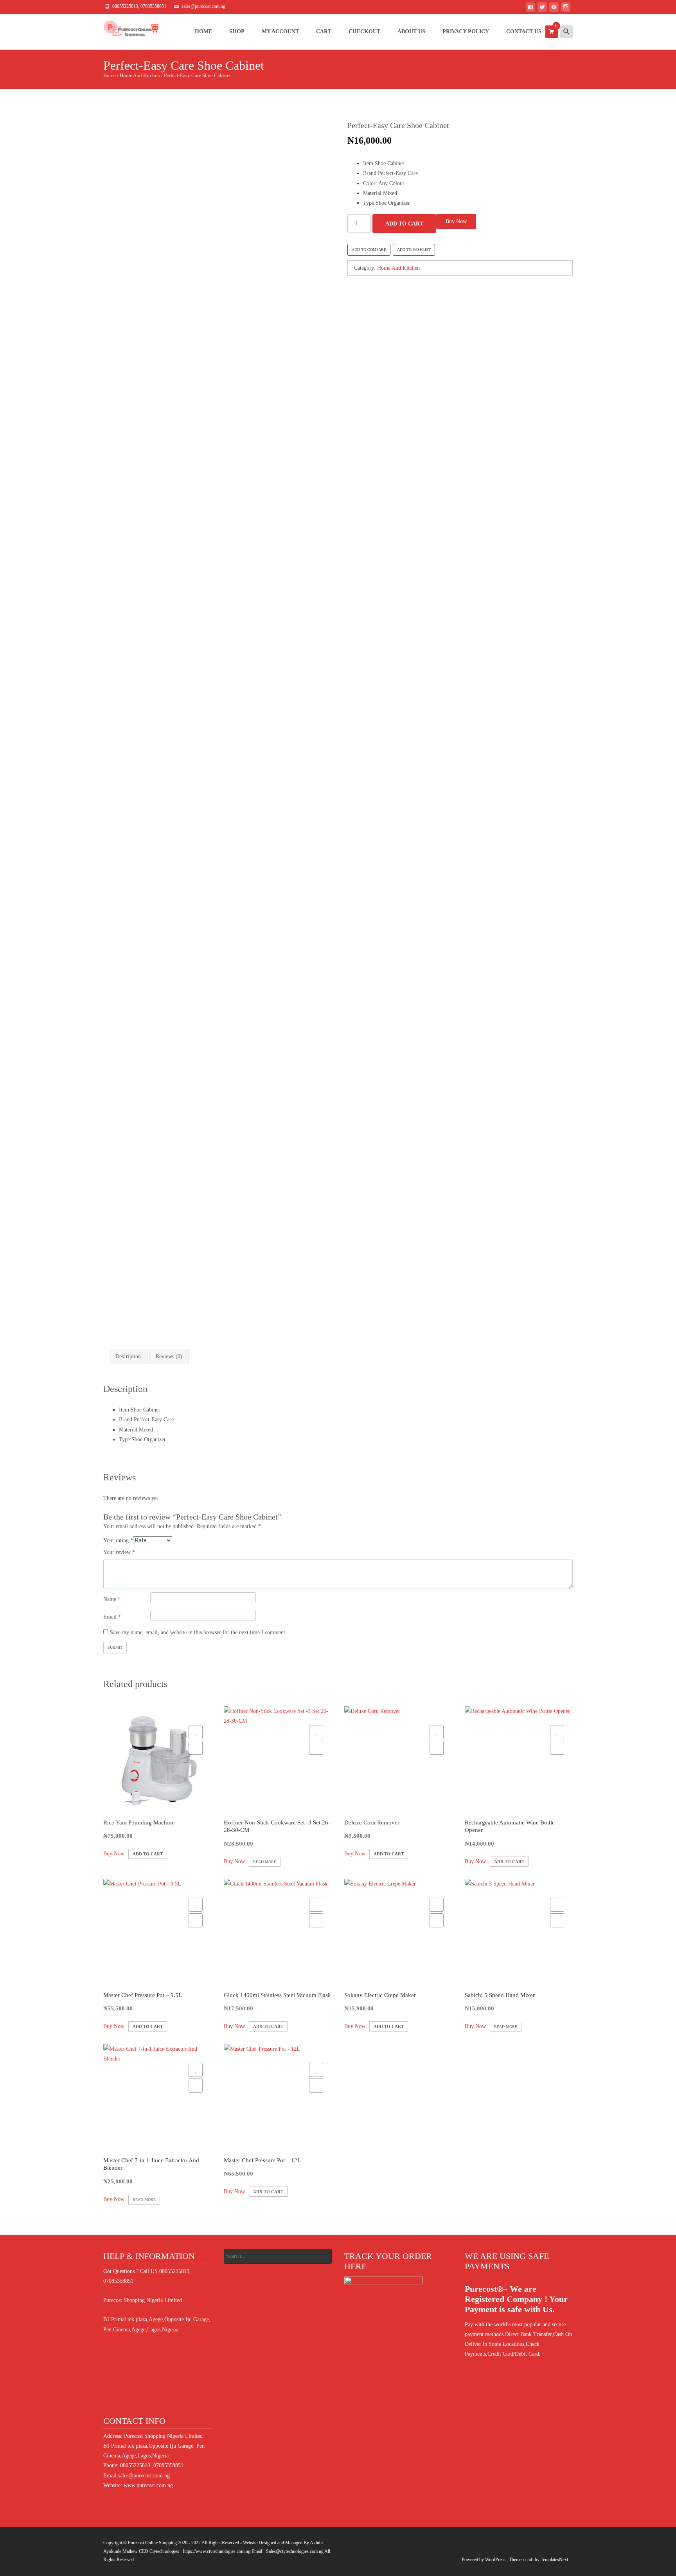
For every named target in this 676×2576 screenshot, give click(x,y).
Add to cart (404, 224)
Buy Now (456, 221)
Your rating (118, 1540)
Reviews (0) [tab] (169, 1357)
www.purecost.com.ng (148, 2485)
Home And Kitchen (140, 76)
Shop (237, 32)
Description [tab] (128, 1357)
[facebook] (530, 8)
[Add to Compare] (196, 1748)
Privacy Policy (466, 32)
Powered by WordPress (484, 2560)
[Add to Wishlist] (196, 1732)
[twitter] (542, 8)
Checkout (364, 32)
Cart (324, 32)
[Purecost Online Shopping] (125, 30)
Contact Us (524, 32)
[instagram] (566, 8)
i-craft (529, 2560)
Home (203, 32)
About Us (411, 32)
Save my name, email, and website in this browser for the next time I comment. (198, 1632)
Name (112, 1599)
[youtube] (554, 8)
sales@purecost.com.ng (144, 2476)
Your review (119, 1552)
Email (112, 1617)
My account (280, 32)
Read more (265, 1862)
